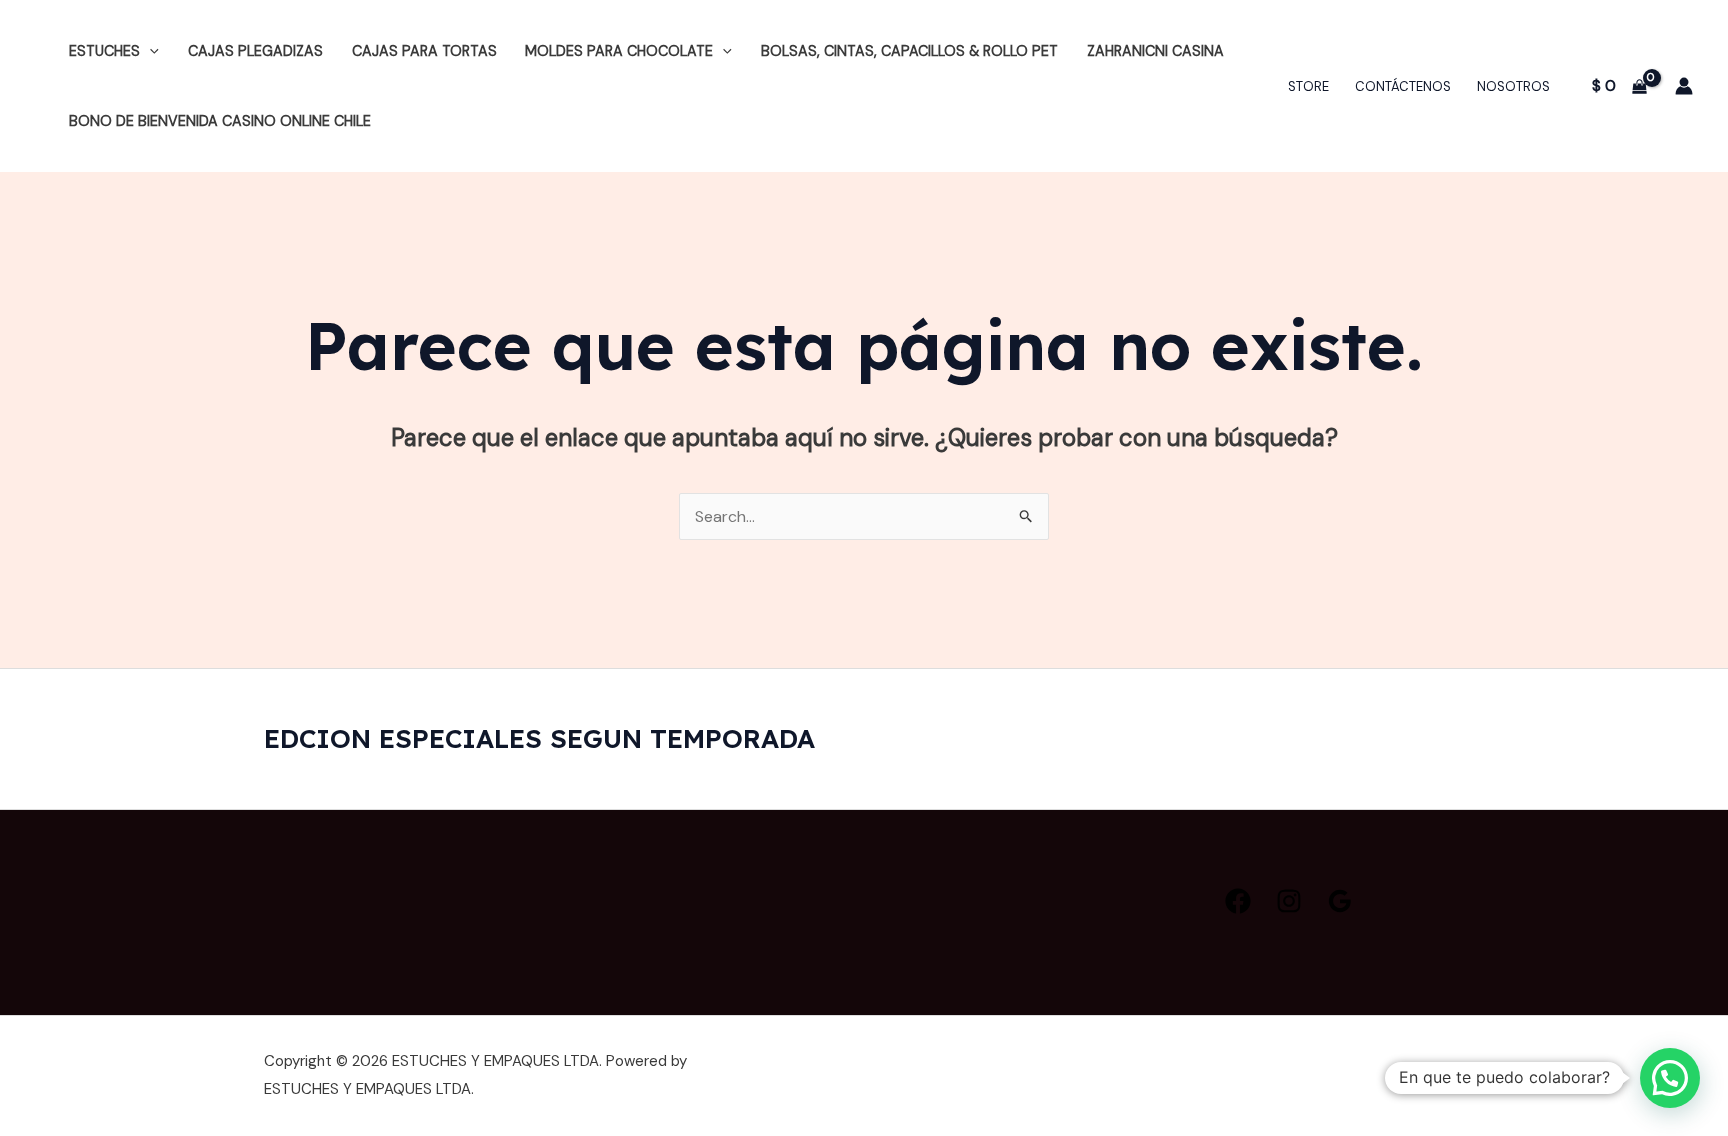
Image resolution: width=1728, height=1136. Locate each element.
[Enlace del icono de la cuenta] (1684, 86)
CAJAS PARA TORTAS (424, 51)
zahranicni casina (1155, 51)
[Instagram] (1289, 901)
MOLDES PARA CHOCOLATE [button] (619, 51)
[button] (149, 51)
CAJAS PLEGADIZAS (255, 51)
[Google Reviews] (1340, 901)
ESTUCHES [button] (104, 51)
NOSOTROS (1513, 86)
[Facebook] (1238, 901)
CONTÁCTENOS (1403, 86)
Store (1308, 86)
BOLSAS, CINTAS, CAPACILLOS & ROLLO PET (909, 51)
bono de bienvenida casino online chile (220, 121)
